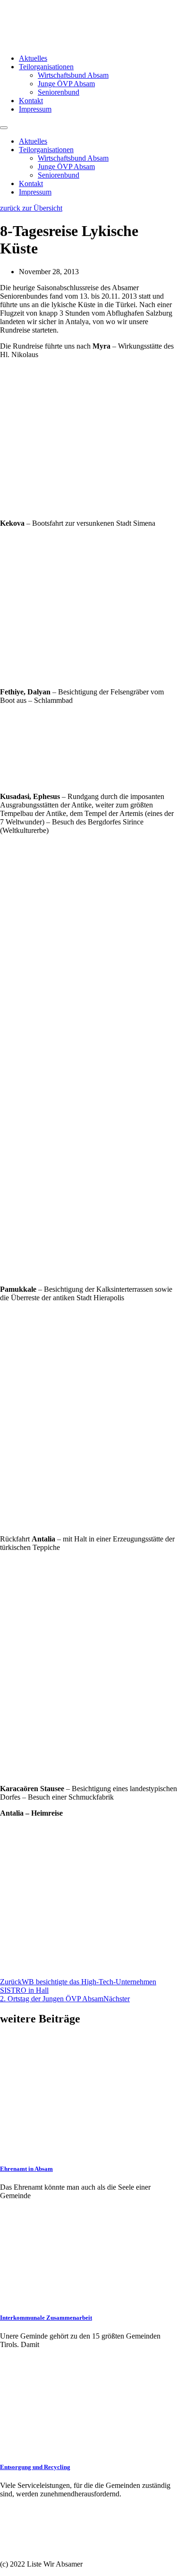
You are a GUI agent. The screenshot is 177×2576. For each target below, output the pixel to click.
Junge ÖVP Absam (66, 84)
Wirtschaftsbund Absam (73, 75)
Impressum (35, 109)
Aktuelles (33, 58)
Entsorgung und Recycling (35, 2467)
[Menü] (4, 128)
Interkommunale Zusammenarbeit (46, 2318)
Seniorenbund (59, 92)
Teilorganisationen (46, 67)
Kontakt (31, 101)
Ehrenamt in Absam (26, 2169)
